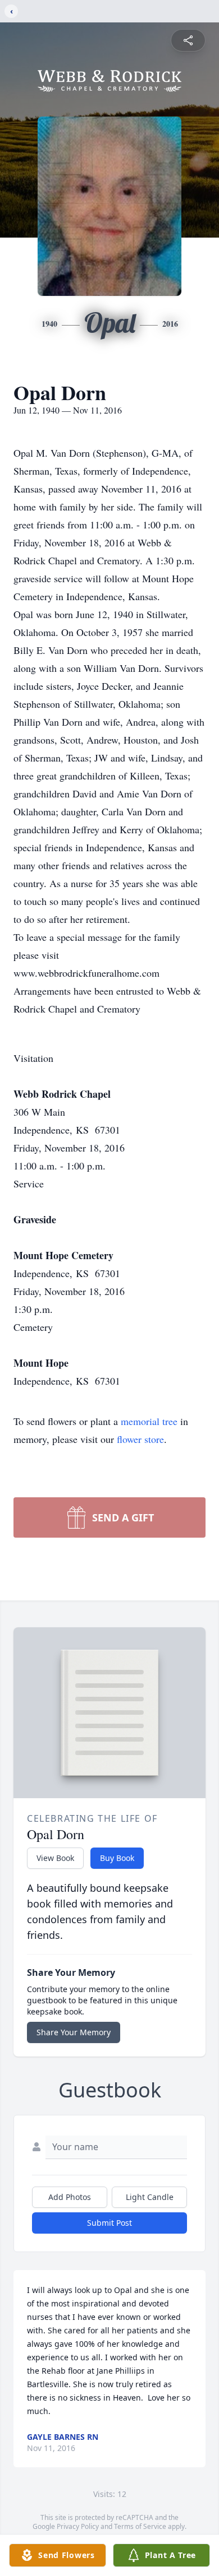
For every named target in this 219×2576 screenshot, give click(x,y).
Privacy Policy (78, 2526)
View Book (55, 1858)
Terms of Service (140, 2526)
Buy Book (117, 1858)
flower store (140, 1439)
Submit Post (109, 2223)
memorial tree (149, 1421)
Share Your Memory (74, 2032)
